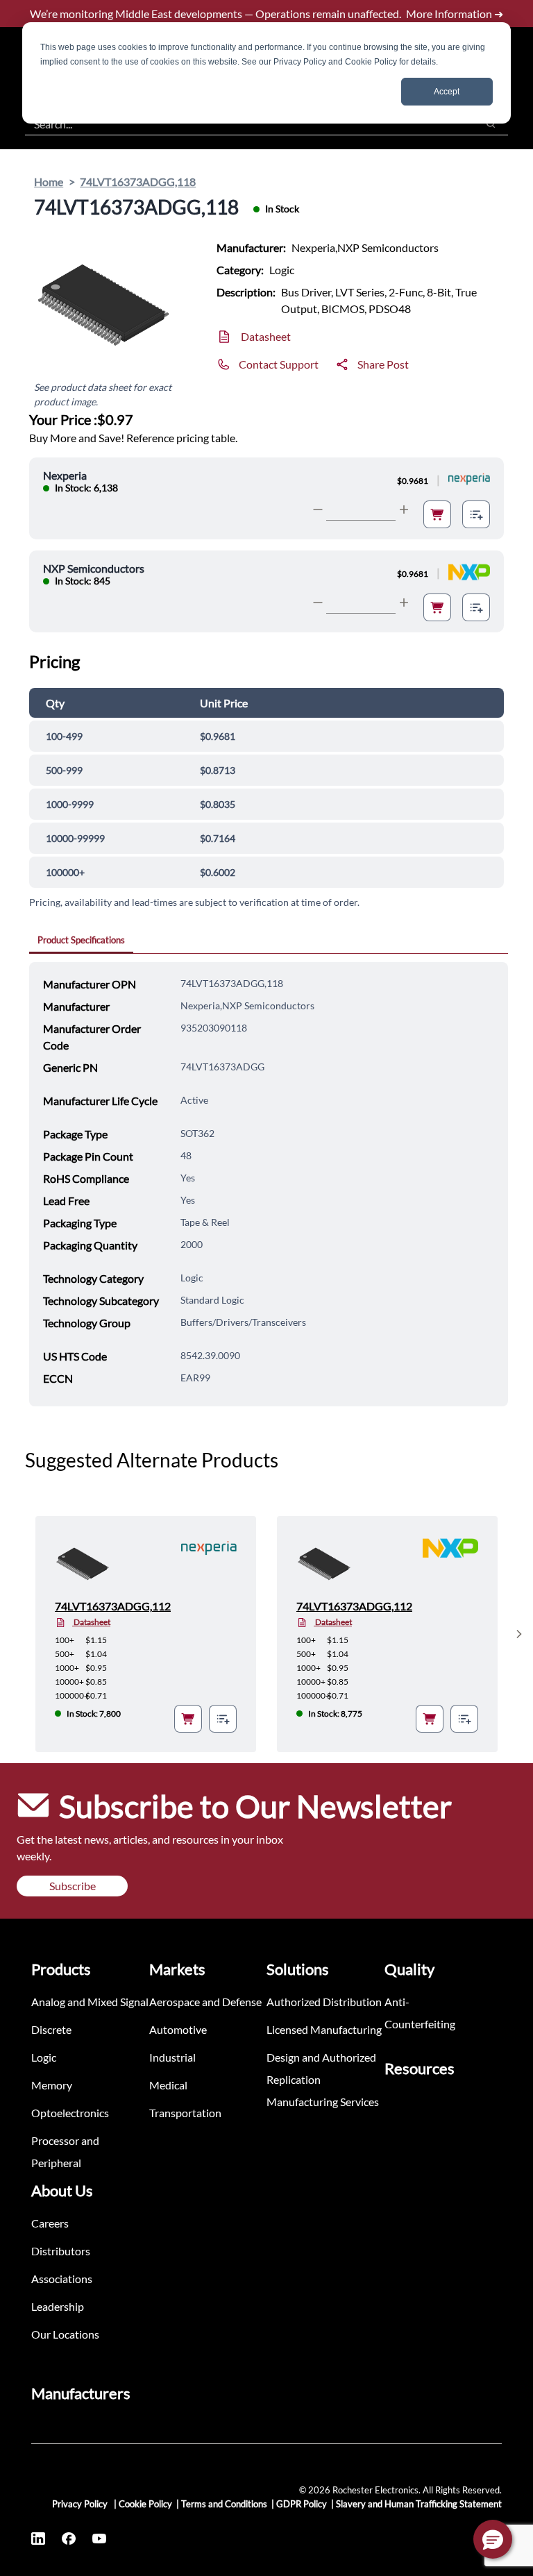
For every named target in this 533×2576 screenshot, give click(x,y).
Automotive (178, 2029)
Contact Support (279, 364)
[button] (493, 2539)
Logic (44, 2057)
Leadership (58, 2306)
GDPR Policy (302, 2504)
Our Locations (65, 2334)
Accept (447, 92)
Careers (50, 2223)
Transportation (185, 2113)
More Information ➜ (455, 14)
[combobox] (244, 124)
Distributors (61, 2251)
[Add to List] (476, 514)
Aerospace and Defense (205, 2002)
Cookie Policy (145, 2504)
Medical (168, 2085)
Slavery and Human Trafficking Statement (419, 2504)
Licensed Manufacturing (324, 2029)
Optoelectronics (70, 2113)
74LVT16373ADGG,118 (138, 182)
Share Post (383, 364)
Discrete (51, 2029)
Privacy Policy (81, 2504)
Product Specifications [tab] (81, 940)
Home (49, 182)
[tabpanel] (269, 1184)
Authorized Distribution (324, 2002)
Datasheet (266, 336)
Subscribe (73, 1886)
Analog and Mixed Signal (90, 2002)
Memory (52, 2085)
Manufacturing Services (323, 2102)
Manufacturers (81, 2393)
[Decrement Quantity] (318, 510)
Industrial (172, 2057)
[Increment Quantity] (404, 510)
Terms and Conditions (224, 2504)
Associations (62, 2279)
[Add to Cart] (437, 514)
